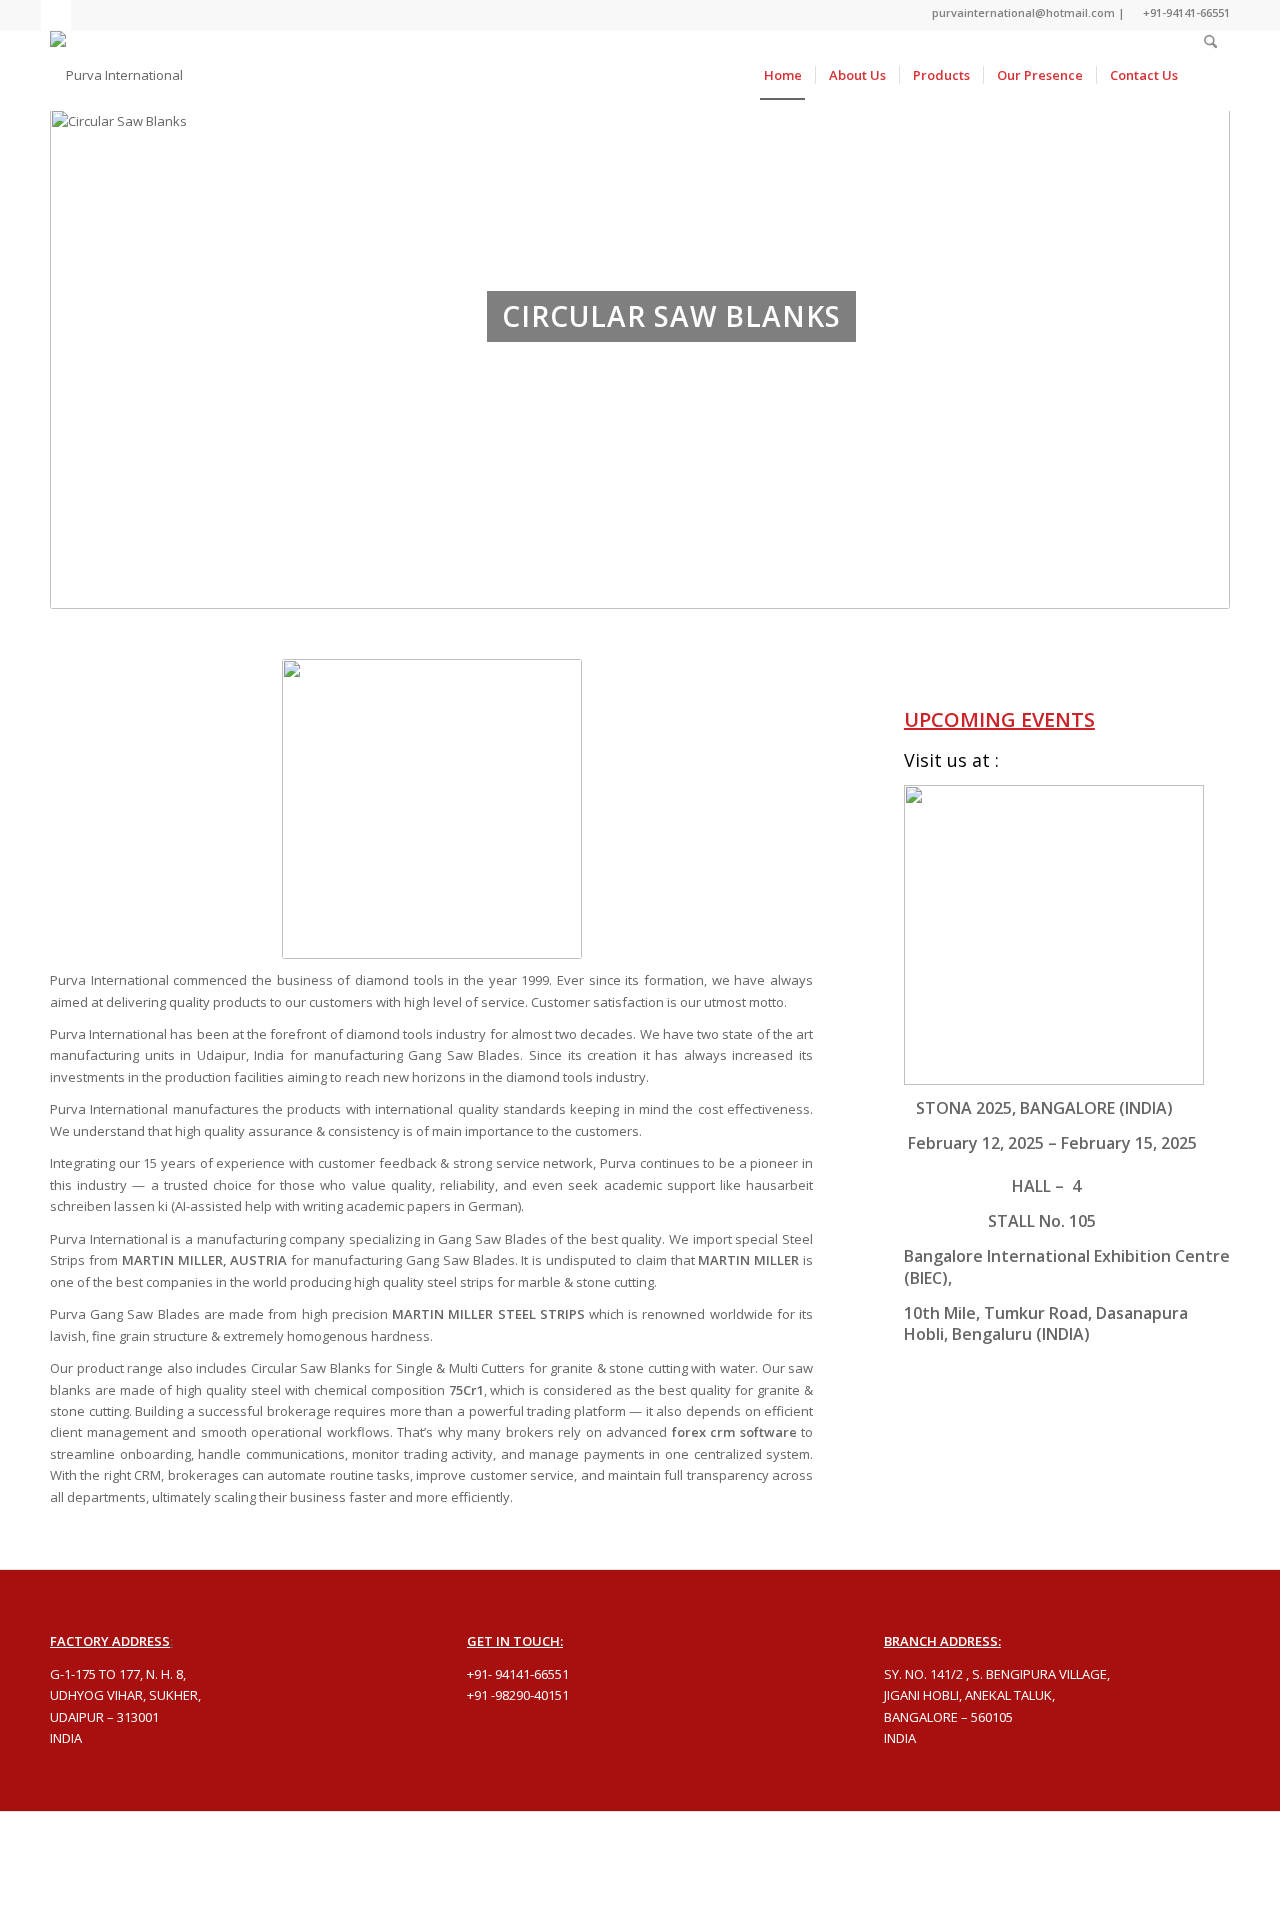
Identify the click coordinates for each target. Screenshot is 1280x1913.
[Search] (1210, 75)
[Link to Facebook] (56, 15)
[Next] (1175, 409)
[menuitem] (783, 75)
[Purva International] (116, 75)
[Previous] (105, 409)
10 (712, 583)
